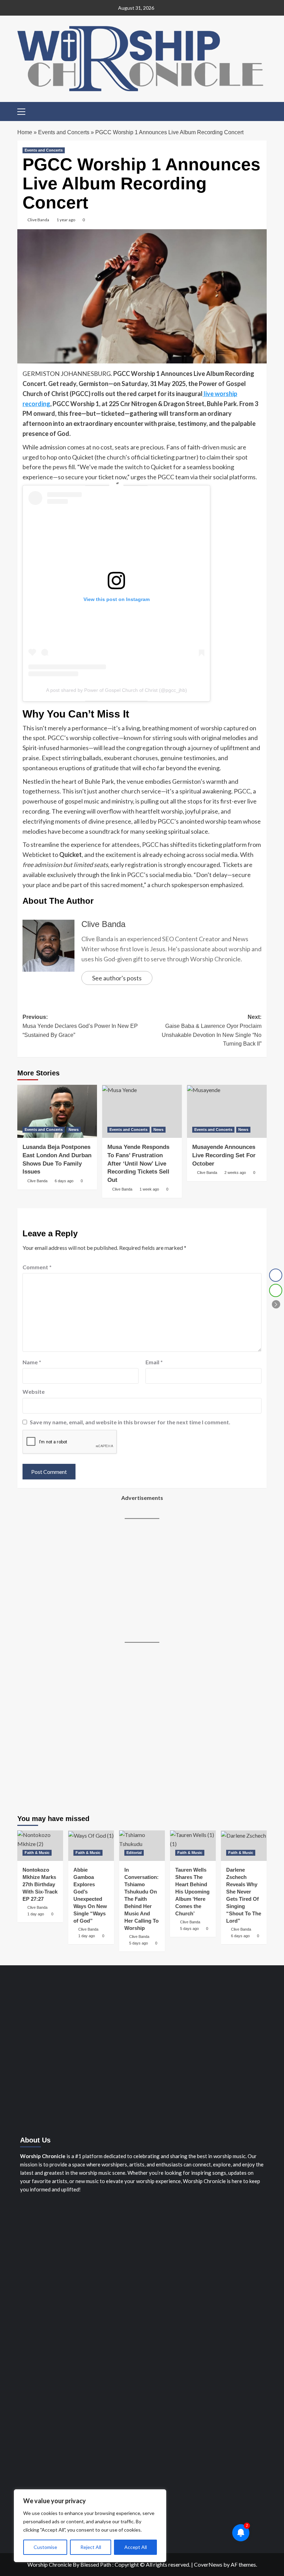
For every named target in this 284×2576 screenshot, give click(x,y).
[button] (24, 111)
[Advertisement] (142, 1581)
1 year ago (66, 220)
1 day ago (36, 1914)
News (74, 1130)
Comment (37, 1267)
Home (25, 132)
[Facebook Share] (276, 1275)
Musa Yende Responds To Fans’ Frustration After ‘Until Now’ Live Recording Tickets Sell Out (138, 1164)
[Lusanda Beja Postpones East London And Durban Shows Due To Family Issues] (57, 1111)
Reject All (91, 2547)
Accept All (136, 2547)
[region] (90, 2526)
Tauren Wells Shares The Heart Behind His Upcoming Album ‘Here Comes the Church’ (192, 1892)
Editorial (134, 1853)
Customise (45, 2547)
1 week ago (149, 1189)
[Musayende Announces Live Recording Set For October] (227, 1111)
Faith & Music (37, 1853)
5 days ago (139, 1943)
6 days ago (64, 1181)
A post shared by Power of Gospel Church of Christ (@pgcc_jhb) (117, 690)
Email (154, 1362)
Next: (212, 1030)
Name (32, 1362)
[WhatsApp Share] (276, 1290)
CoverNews (208, 2564)
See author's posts (117, 978)
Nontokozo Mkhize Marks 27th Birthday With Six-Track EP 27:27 (40, 1884)
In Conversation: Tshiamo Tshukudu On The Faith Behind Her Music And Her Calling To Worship (141, 1899)
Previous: (80, 1026)
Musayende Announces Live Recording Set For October (224, 1155)
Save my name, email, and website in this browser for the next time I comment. (130, 1422)
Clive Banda (38, 220)
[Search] (262, 111)
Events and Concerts (64, 132)
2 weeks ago (235, 1173)
